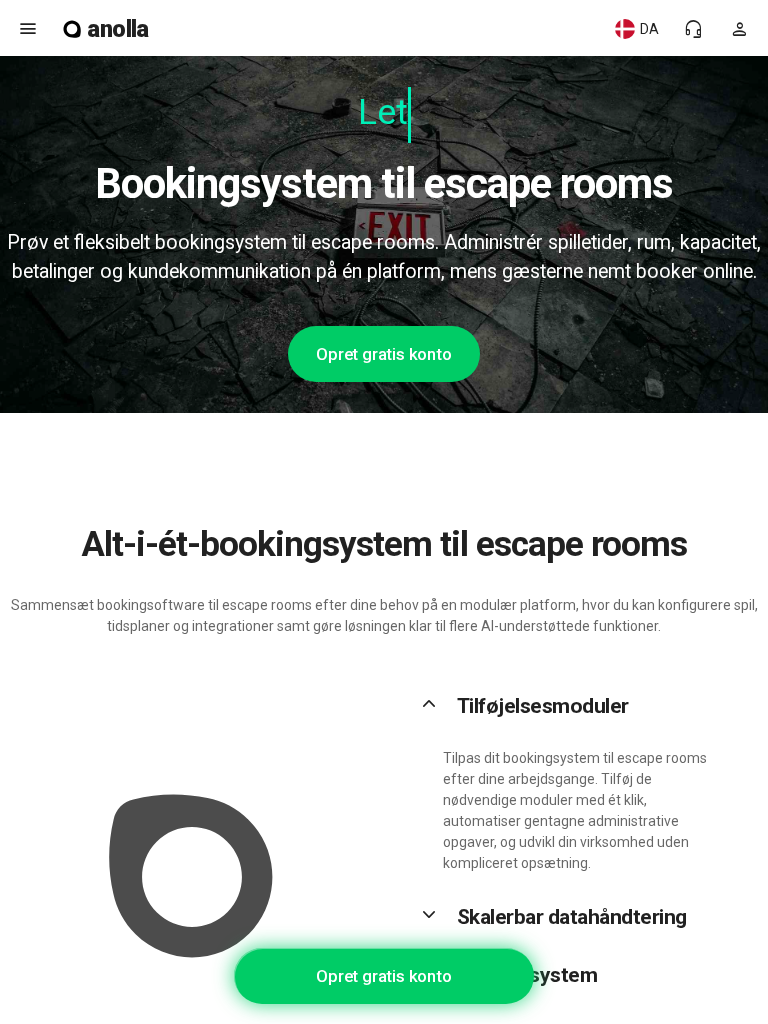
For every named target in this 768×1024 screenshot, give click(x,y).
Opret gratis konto (383, 354)
